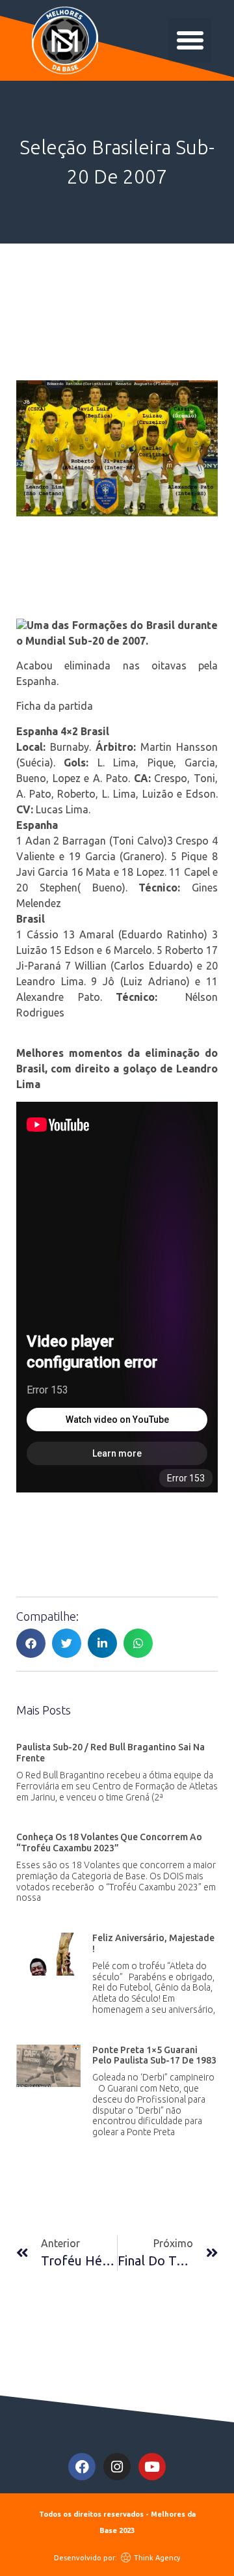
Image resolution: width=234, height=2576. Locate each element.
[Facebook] (82, 2467)
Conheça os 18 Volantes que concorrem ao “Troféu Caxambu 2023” (109, 1842)
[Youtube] (152, 2467)
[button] (190, 40)
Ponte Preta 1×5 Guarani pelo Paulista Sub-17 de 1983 (154, 2055)
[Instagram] (117, 2467)
